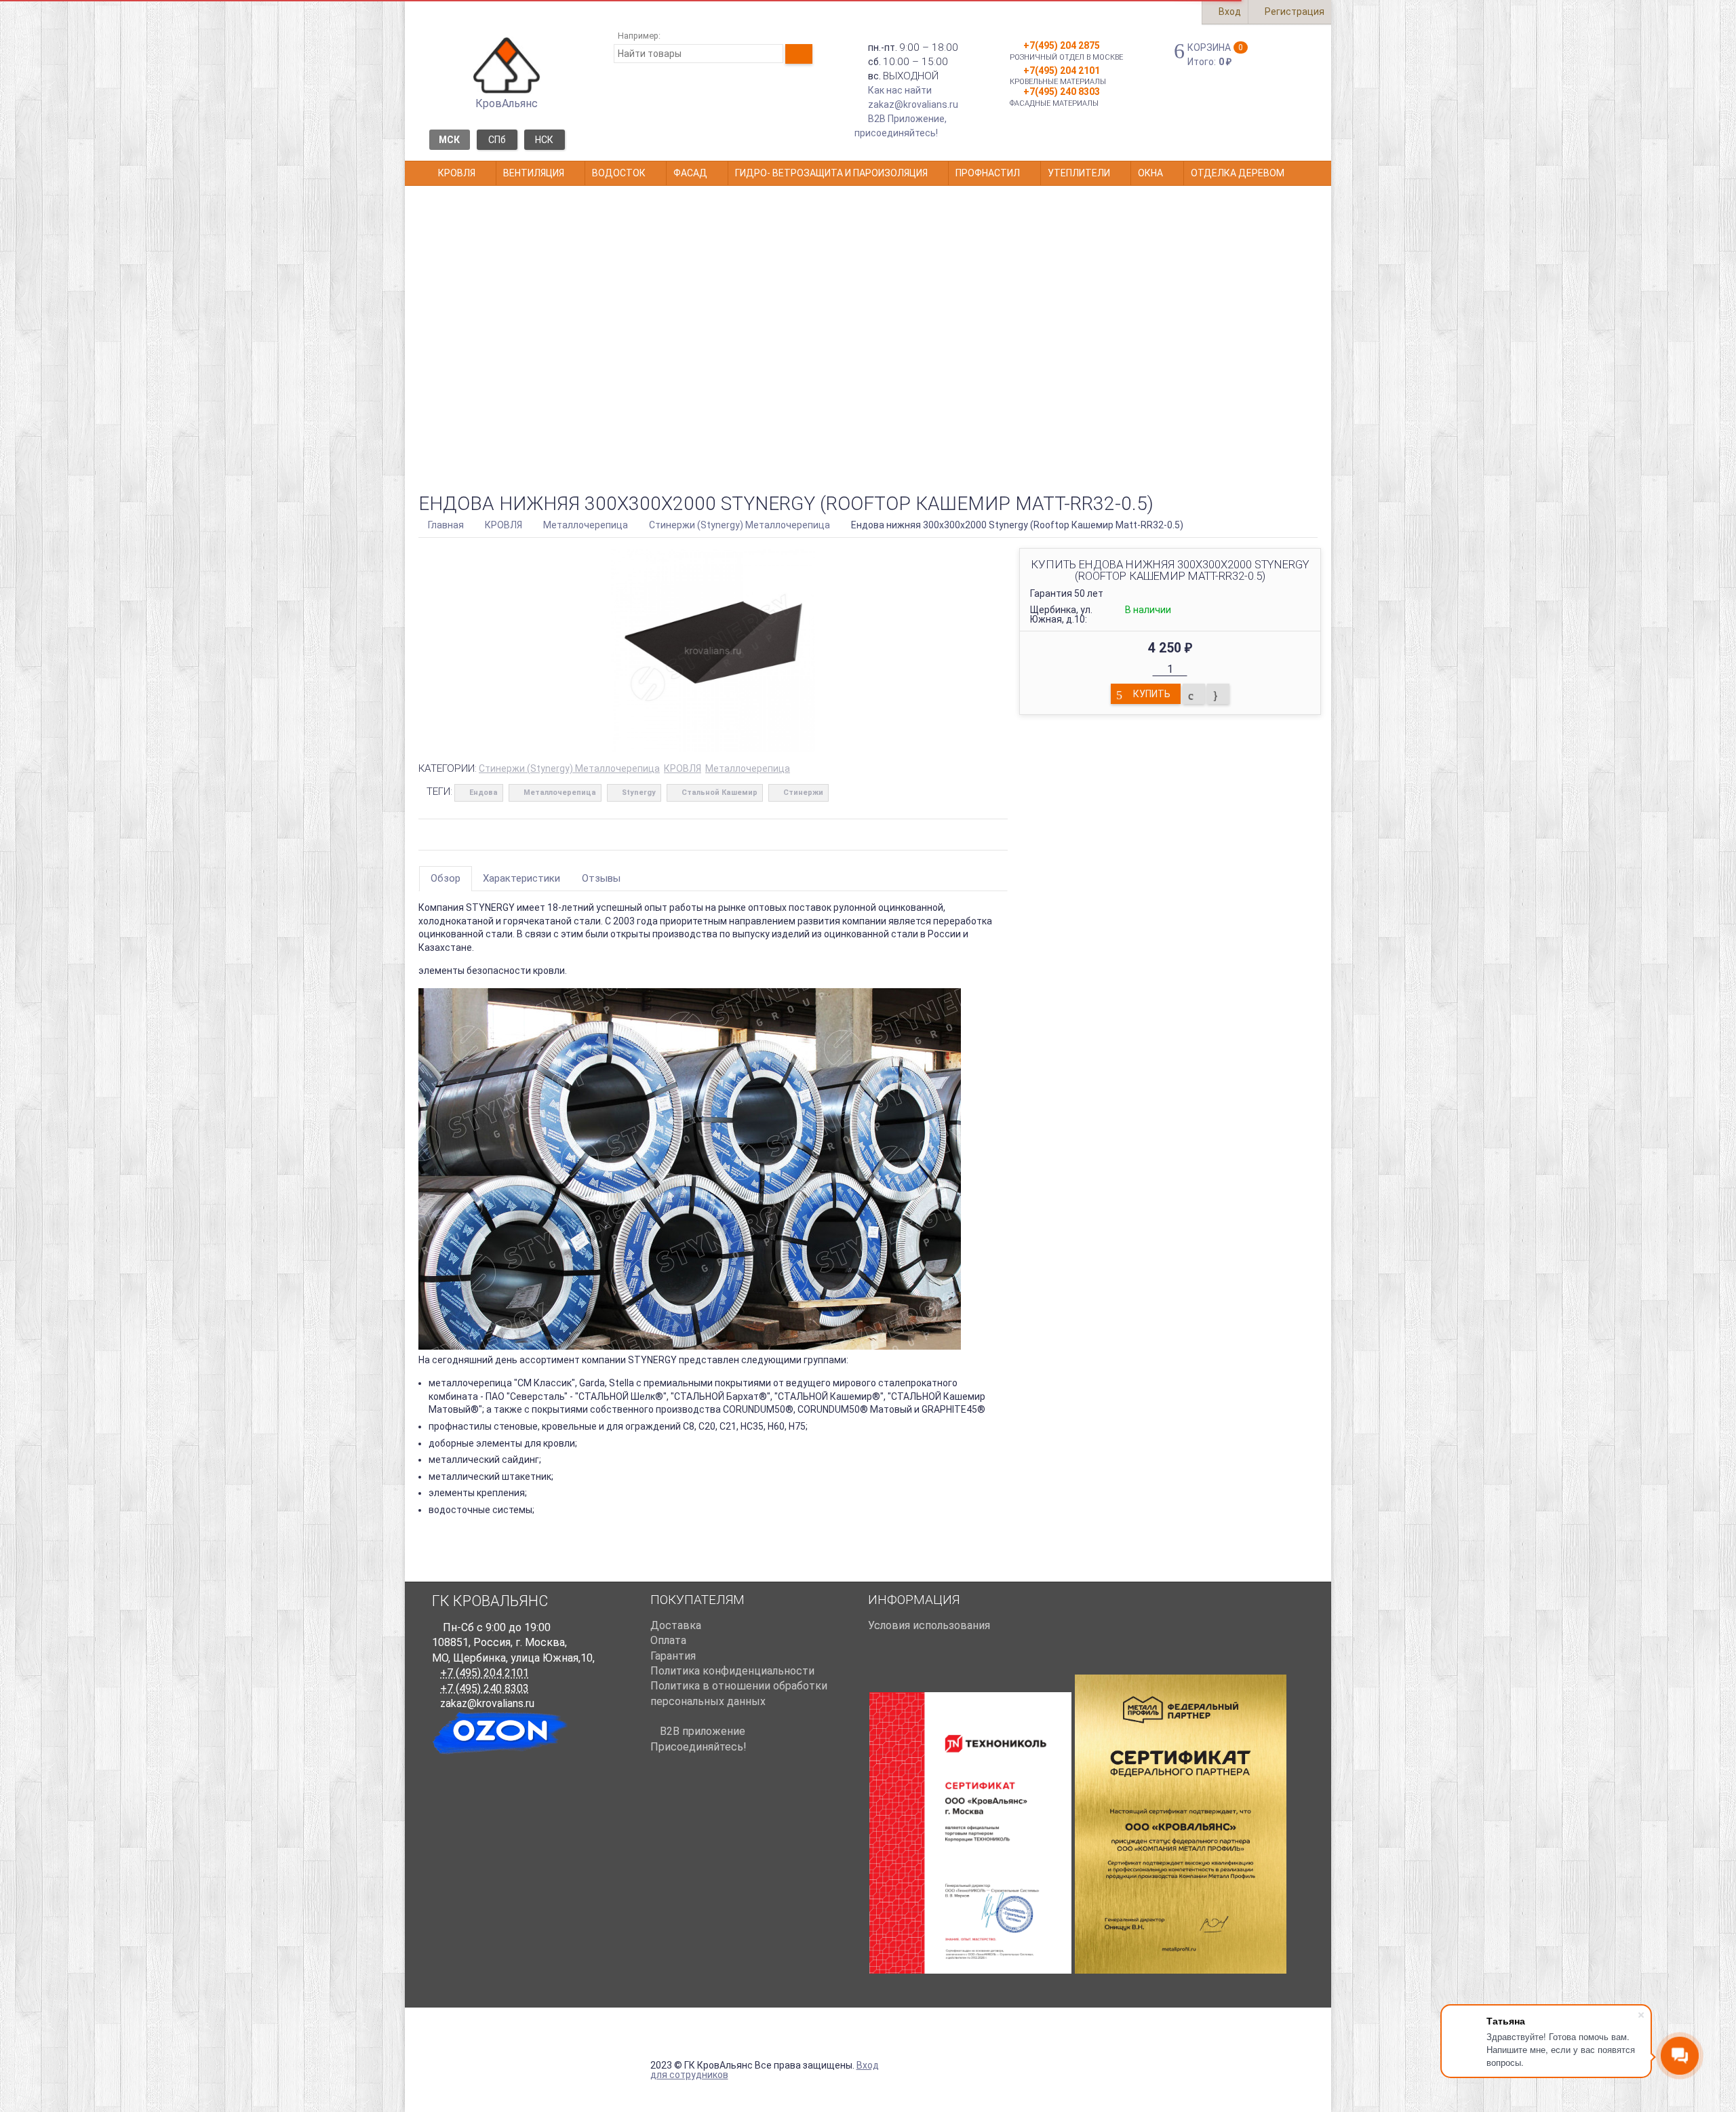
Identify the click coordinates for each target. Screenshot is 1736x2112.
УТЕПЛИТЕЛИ (1079, 173)
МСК (449, 140)
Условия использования (929, 1625)
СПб (497, 140)
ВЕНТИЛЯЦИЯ (534, 173)
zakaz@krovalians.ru (913, 104)
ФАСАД (690, 173)
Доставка (676, 1625)
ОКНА (1150, 173)
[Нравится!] (1218, 694)
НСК (544, 140)
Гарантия (673, 1656)
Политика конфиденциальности (732, 1671)
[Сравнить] (1194, 694)
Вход (1229, 12)
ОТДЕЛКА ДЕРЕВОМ (1238, 173)
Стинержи (803, 793)
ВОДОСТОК (619, 173)
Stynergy (639, 793)
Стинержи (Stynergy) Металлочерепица (569, 768)
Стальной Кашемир (719, 793)
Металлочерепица (748, 768)
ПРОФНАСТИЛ (988, 173)
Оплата (668, 1640)
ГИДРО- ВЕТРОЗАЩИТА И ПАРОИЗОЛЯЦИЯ (831, 173)
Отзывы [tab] (601, 878)
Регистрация (1294, 12)
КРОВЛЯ (457, 173)
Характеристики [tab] (521, 878)
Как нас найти (900, 90)
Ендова (484, 793)
